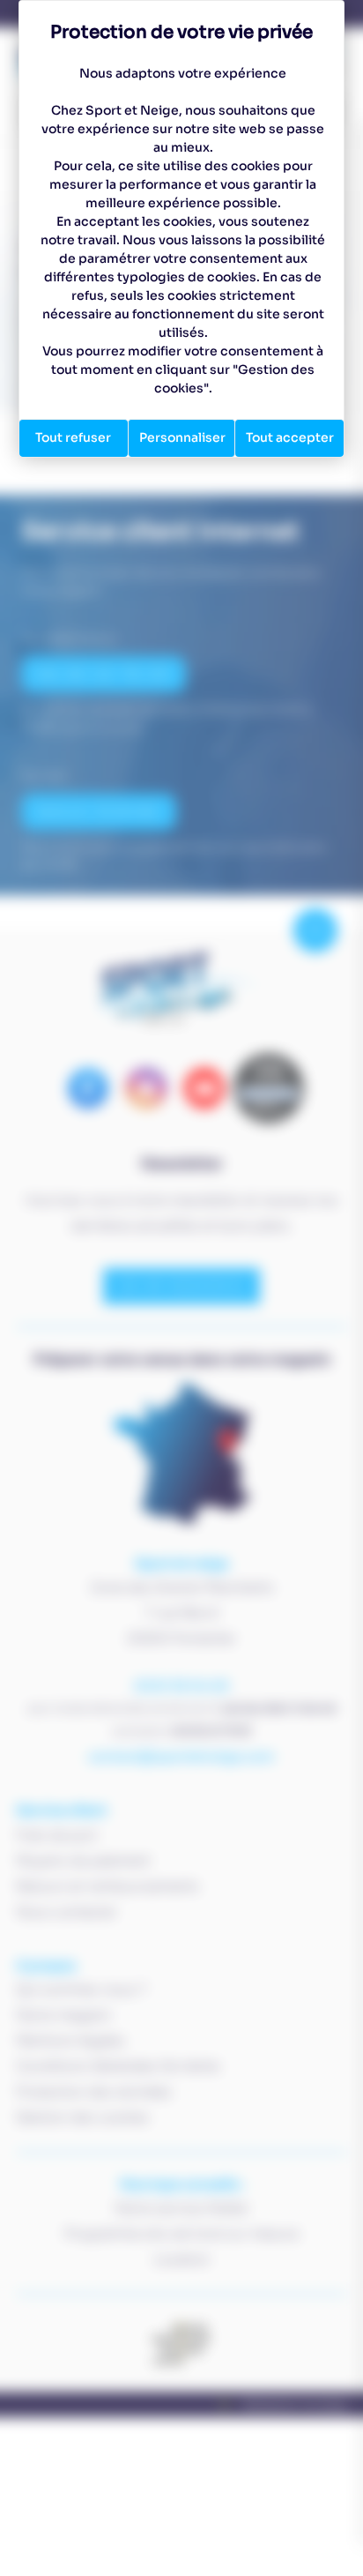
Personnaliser (182, 437)
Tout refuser (73, 437)
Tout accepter (290, 437)
